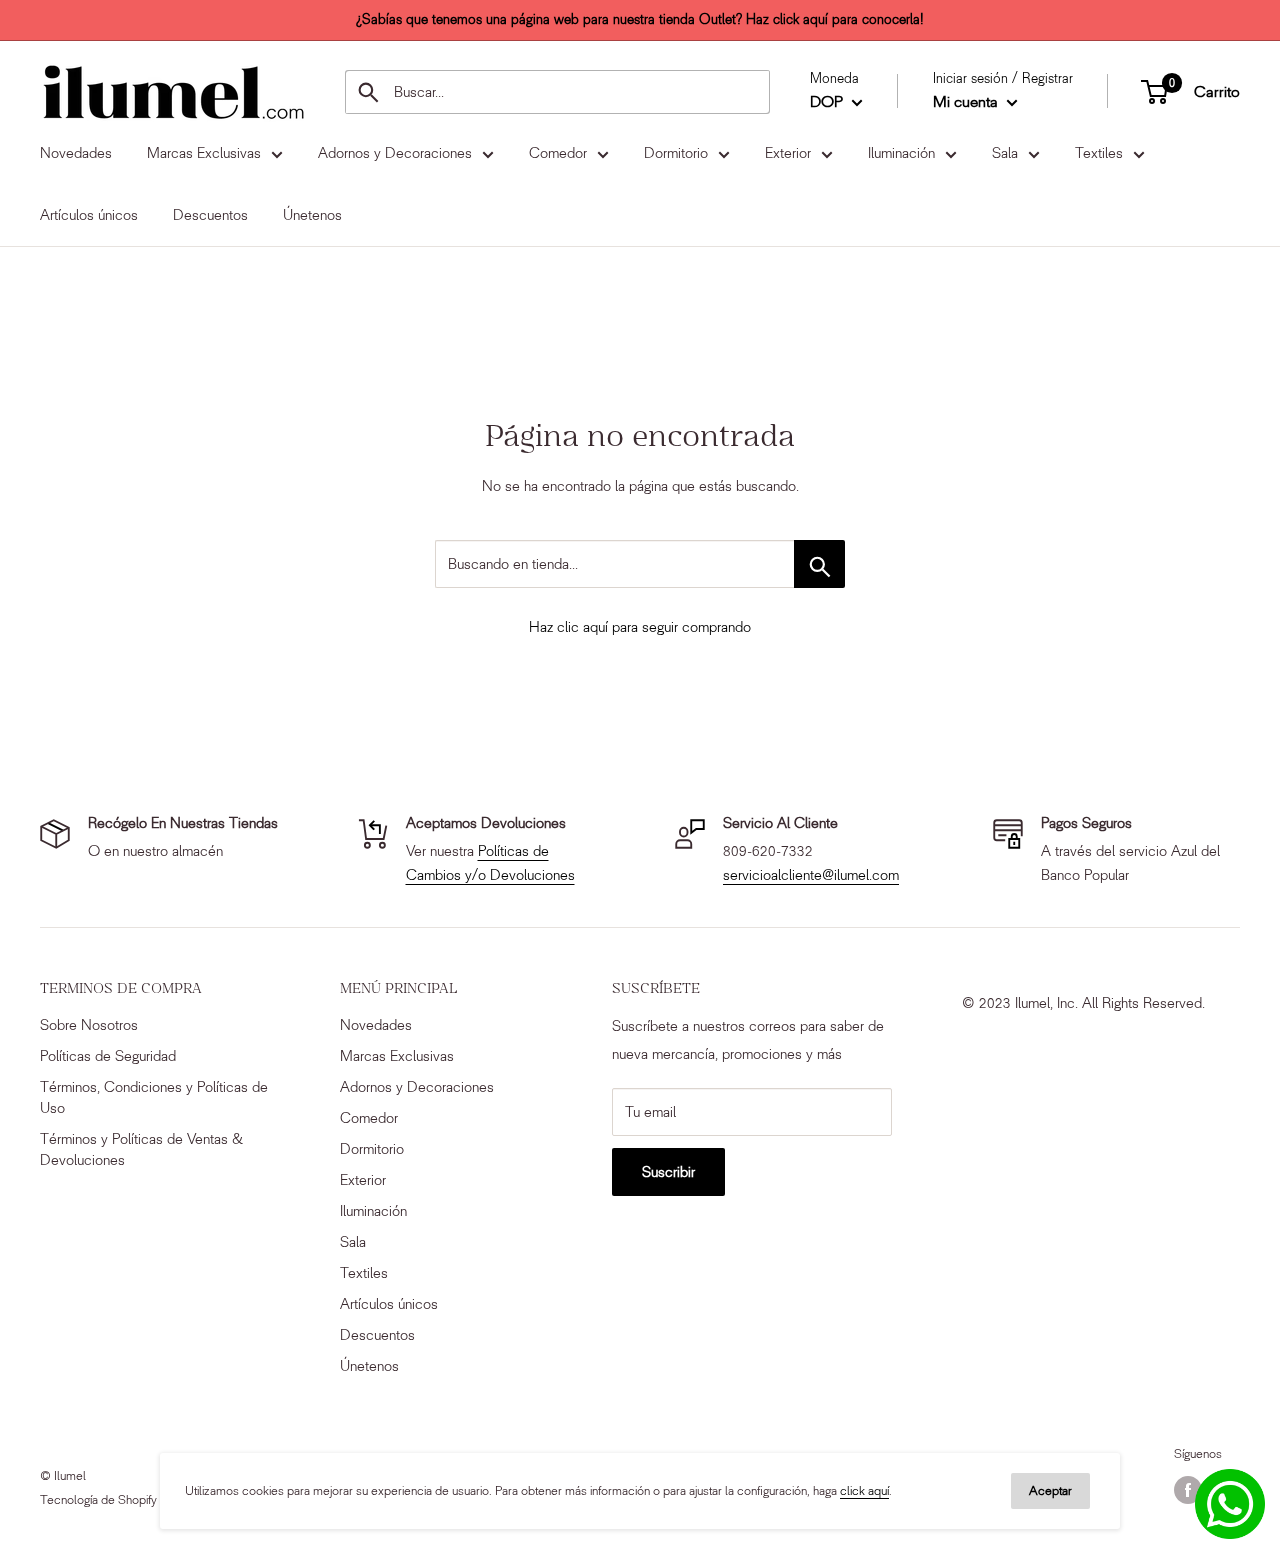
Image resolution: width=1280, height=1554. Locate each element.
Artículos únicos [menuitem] (89, 215)
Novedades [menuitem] (76, 153)
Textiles (364, 1273)
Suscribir (668, 1172)
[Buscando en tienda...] (819, 564)
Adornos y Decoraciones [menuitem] (395, 153)
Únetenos (369, 1366)
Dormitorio (372, 1149)
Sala (353, 1242)
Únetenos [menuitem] (312, 215)
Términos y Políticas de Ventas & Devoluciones (141, 1149)
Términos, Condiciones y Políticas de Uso (154, 1097)
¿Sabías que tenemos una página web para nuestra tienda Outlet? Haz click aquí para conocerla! (640, 19)
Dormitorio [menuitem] (676, 153)
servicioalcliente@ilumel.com (811, 875)
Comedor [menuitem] (558, 153)
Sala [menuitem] (1005, 153)
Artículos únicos (389, 1304)
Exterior (363, 1180)
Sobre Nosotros (89, 1025)
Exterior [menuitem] (788, 153)
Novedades (376, 1025)
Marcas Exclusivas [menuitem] (204, 153)
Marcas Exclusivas (397, 1056)
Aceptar (1050, 1490)
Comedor (369, 1118)
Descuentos (377, 1335)
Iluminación (373, 1211)
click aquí (864, 1490)
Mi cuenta (967, 101)
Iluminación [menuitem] (901, 153)
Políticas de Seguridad (108, 1056)
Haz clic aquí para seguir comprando (640, 627)
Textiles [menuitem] (1099, 153)
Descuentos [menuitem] (210, 215)
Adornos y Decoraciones (417, 1087)
